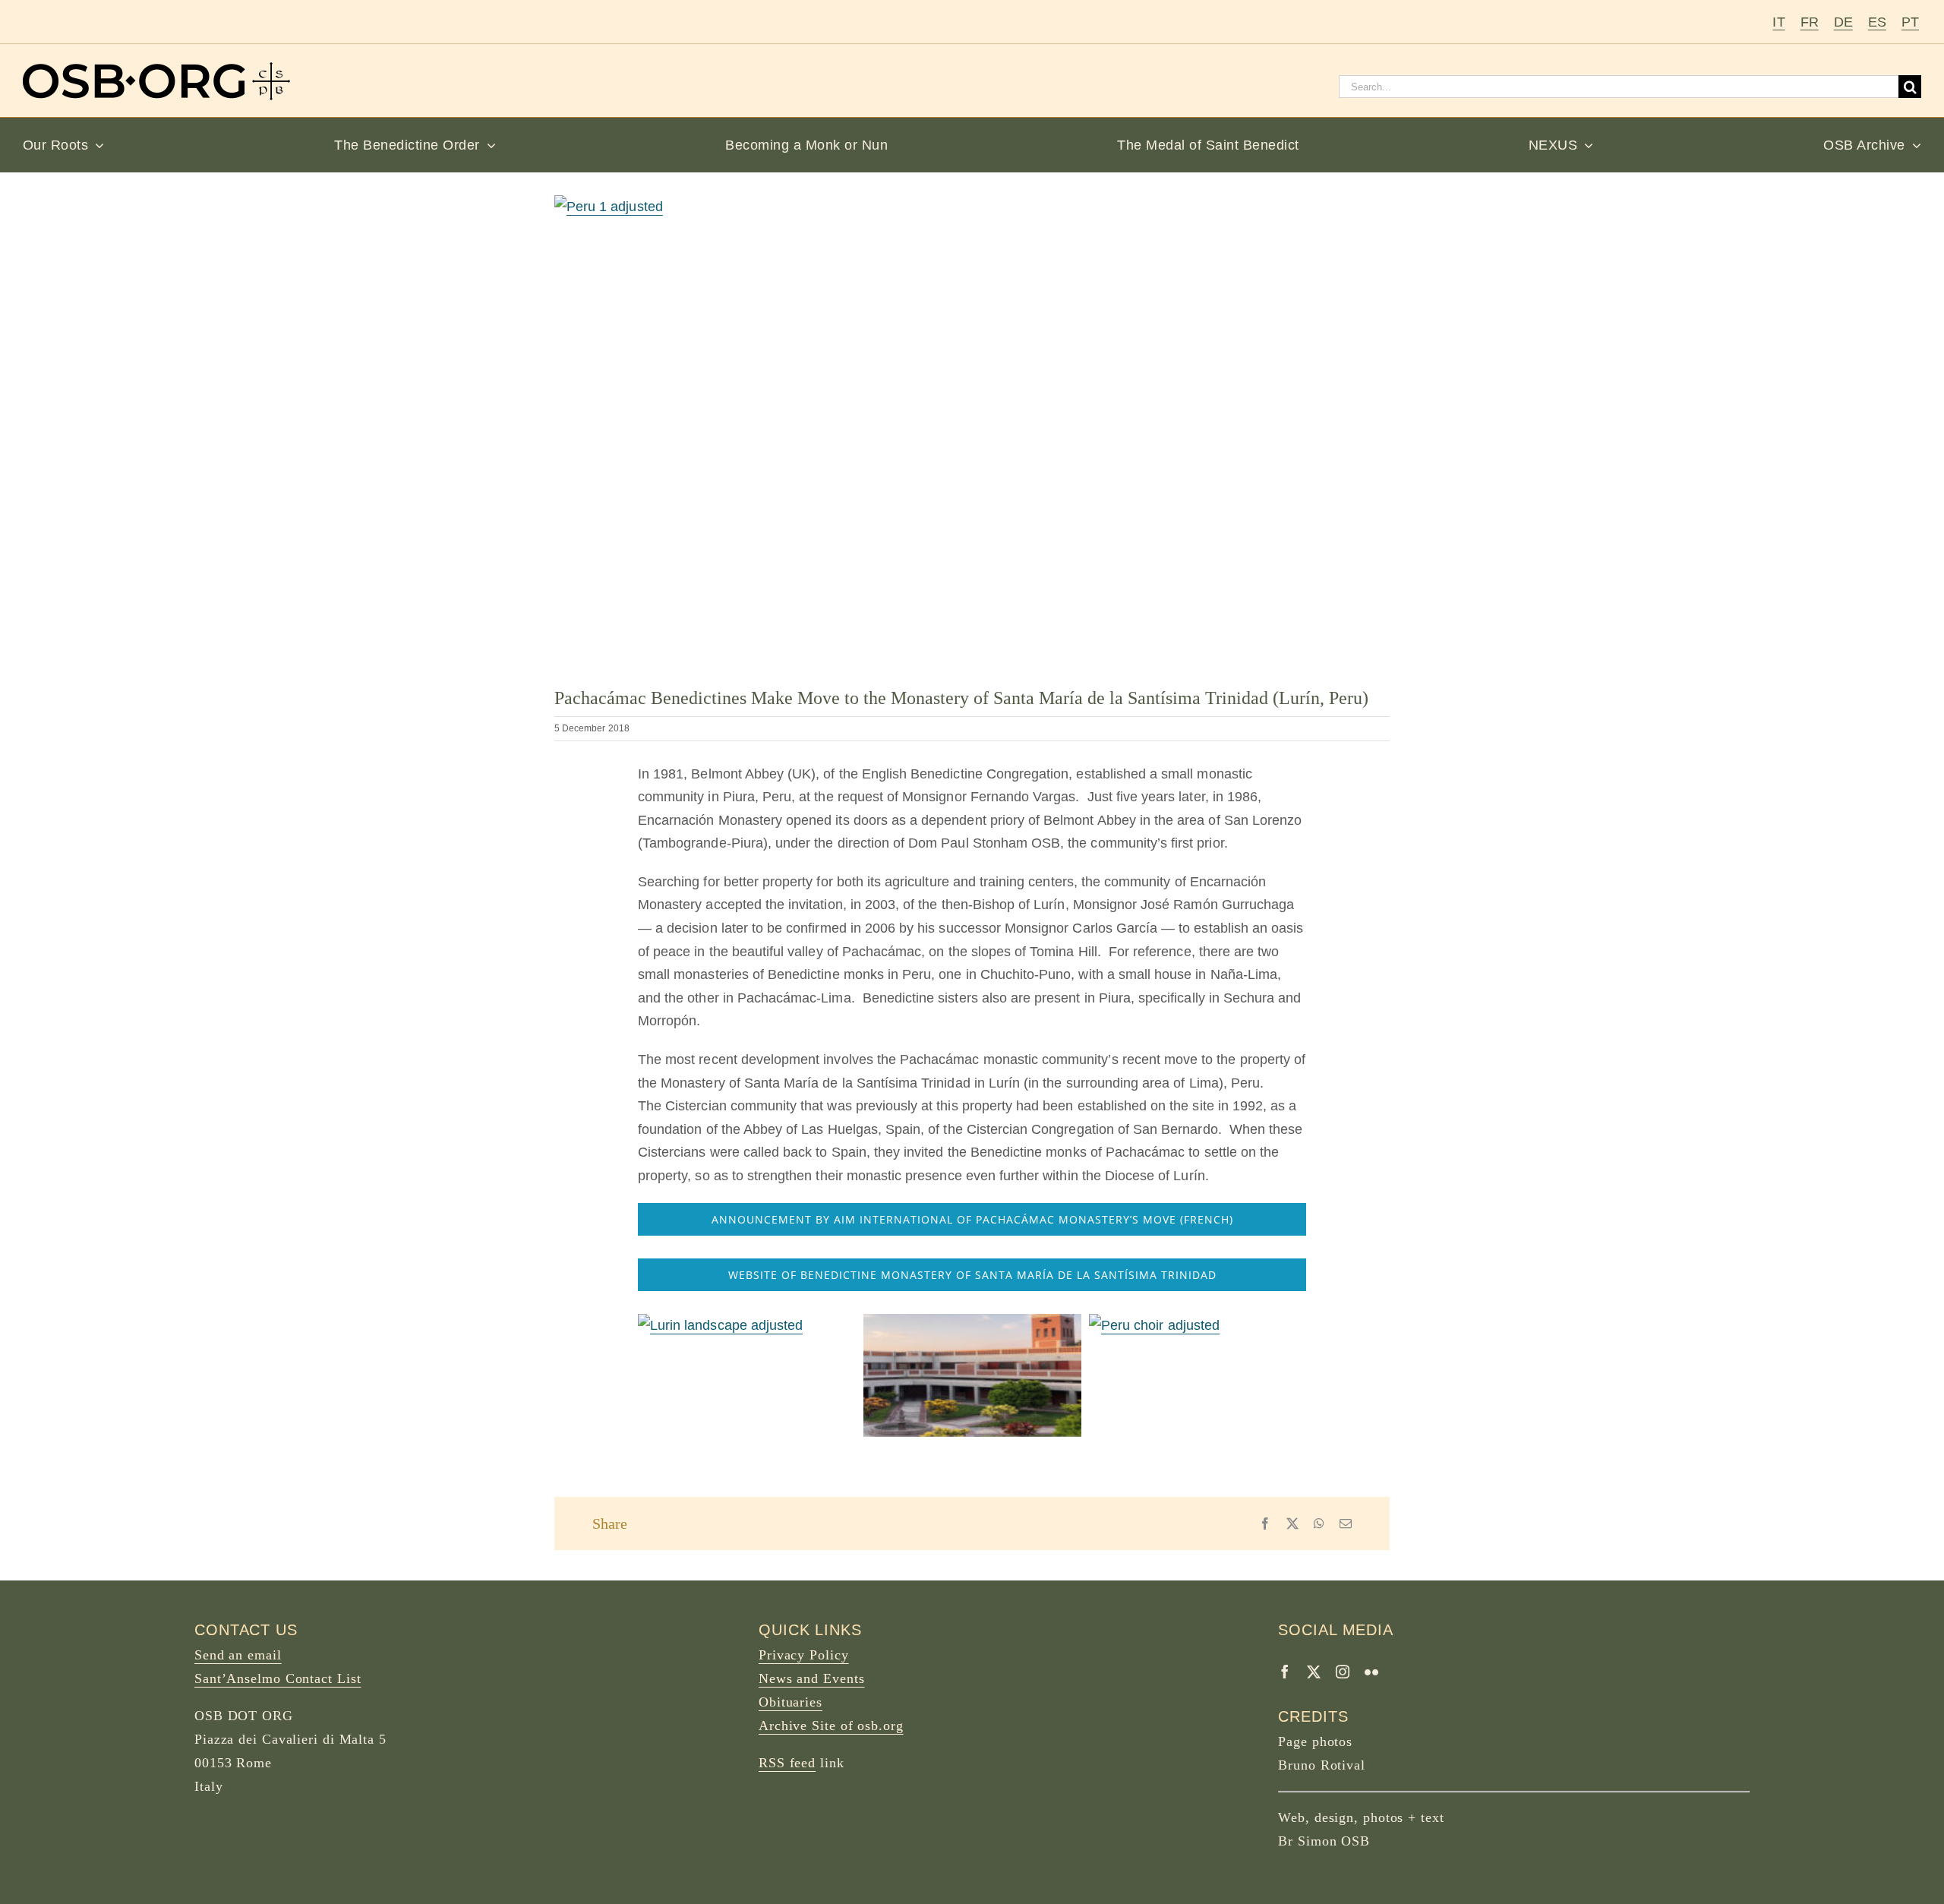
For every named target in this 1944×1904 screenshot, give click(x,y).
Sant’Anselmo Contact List (278, 1678)
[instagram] (1343, 1672)
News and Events (812, 1678)
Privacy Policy (804, 1655)
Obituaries (791, 1702)
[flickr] (1371, 1672)
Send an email (238, 1655)
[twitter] (1314, 1672)
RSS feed (787, 1763)
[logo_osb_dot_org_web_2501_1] (156, 69)
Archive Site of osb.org (831, 1726)
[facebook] (1285, 1672)
